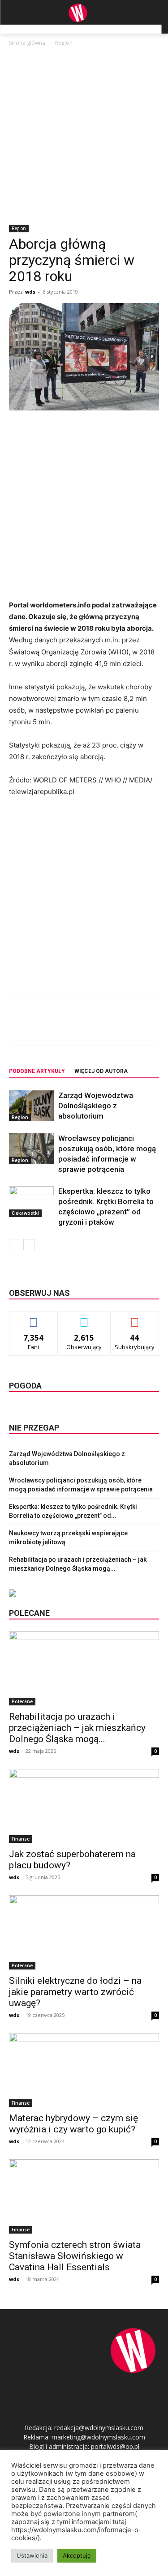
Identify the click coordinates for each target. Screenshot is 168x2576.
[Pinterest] (87, 1027)
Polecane (22, 1701)
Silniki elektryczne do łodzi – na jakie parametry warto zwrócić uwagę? (75, 1992)
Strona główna (27, 43)
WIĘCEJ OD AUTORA (101, 1071)
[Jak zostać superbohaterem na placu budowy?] (84, 1806)
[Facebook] (46, 1027)
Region (64, 43)
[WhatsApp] (108, 1027)
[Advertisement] (84, 136)
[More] (129, 1027)
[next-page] (29, 1245)
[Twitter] (67, 1027)
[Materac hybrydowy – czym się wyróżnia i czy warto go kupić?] (84, 2070)
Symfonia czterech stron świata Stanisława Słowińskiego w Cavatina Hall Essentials (75, 2256)
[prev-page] (15, 1245)
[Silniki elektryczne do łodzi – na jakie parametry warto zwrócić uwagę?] (84, 1932)
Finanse (21, 1839)
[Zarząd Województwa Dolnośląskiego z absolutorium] (31, 1106)
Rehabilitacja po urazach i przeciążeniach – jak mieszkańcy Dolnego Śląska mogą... (77, 1728)
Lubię (34, 1318)
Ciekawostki (25, 1213)
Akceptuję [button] (77, 2555)
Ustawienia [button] (32, 2555)
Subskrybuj (135, 1318)
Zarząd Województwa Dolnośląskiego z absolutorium (96, 1106)
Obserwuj (84, 1318)
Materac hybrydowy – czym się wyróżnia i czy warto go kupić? (73, 2124)
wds (30, 292)
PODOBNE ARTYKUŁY (37, 1071)
